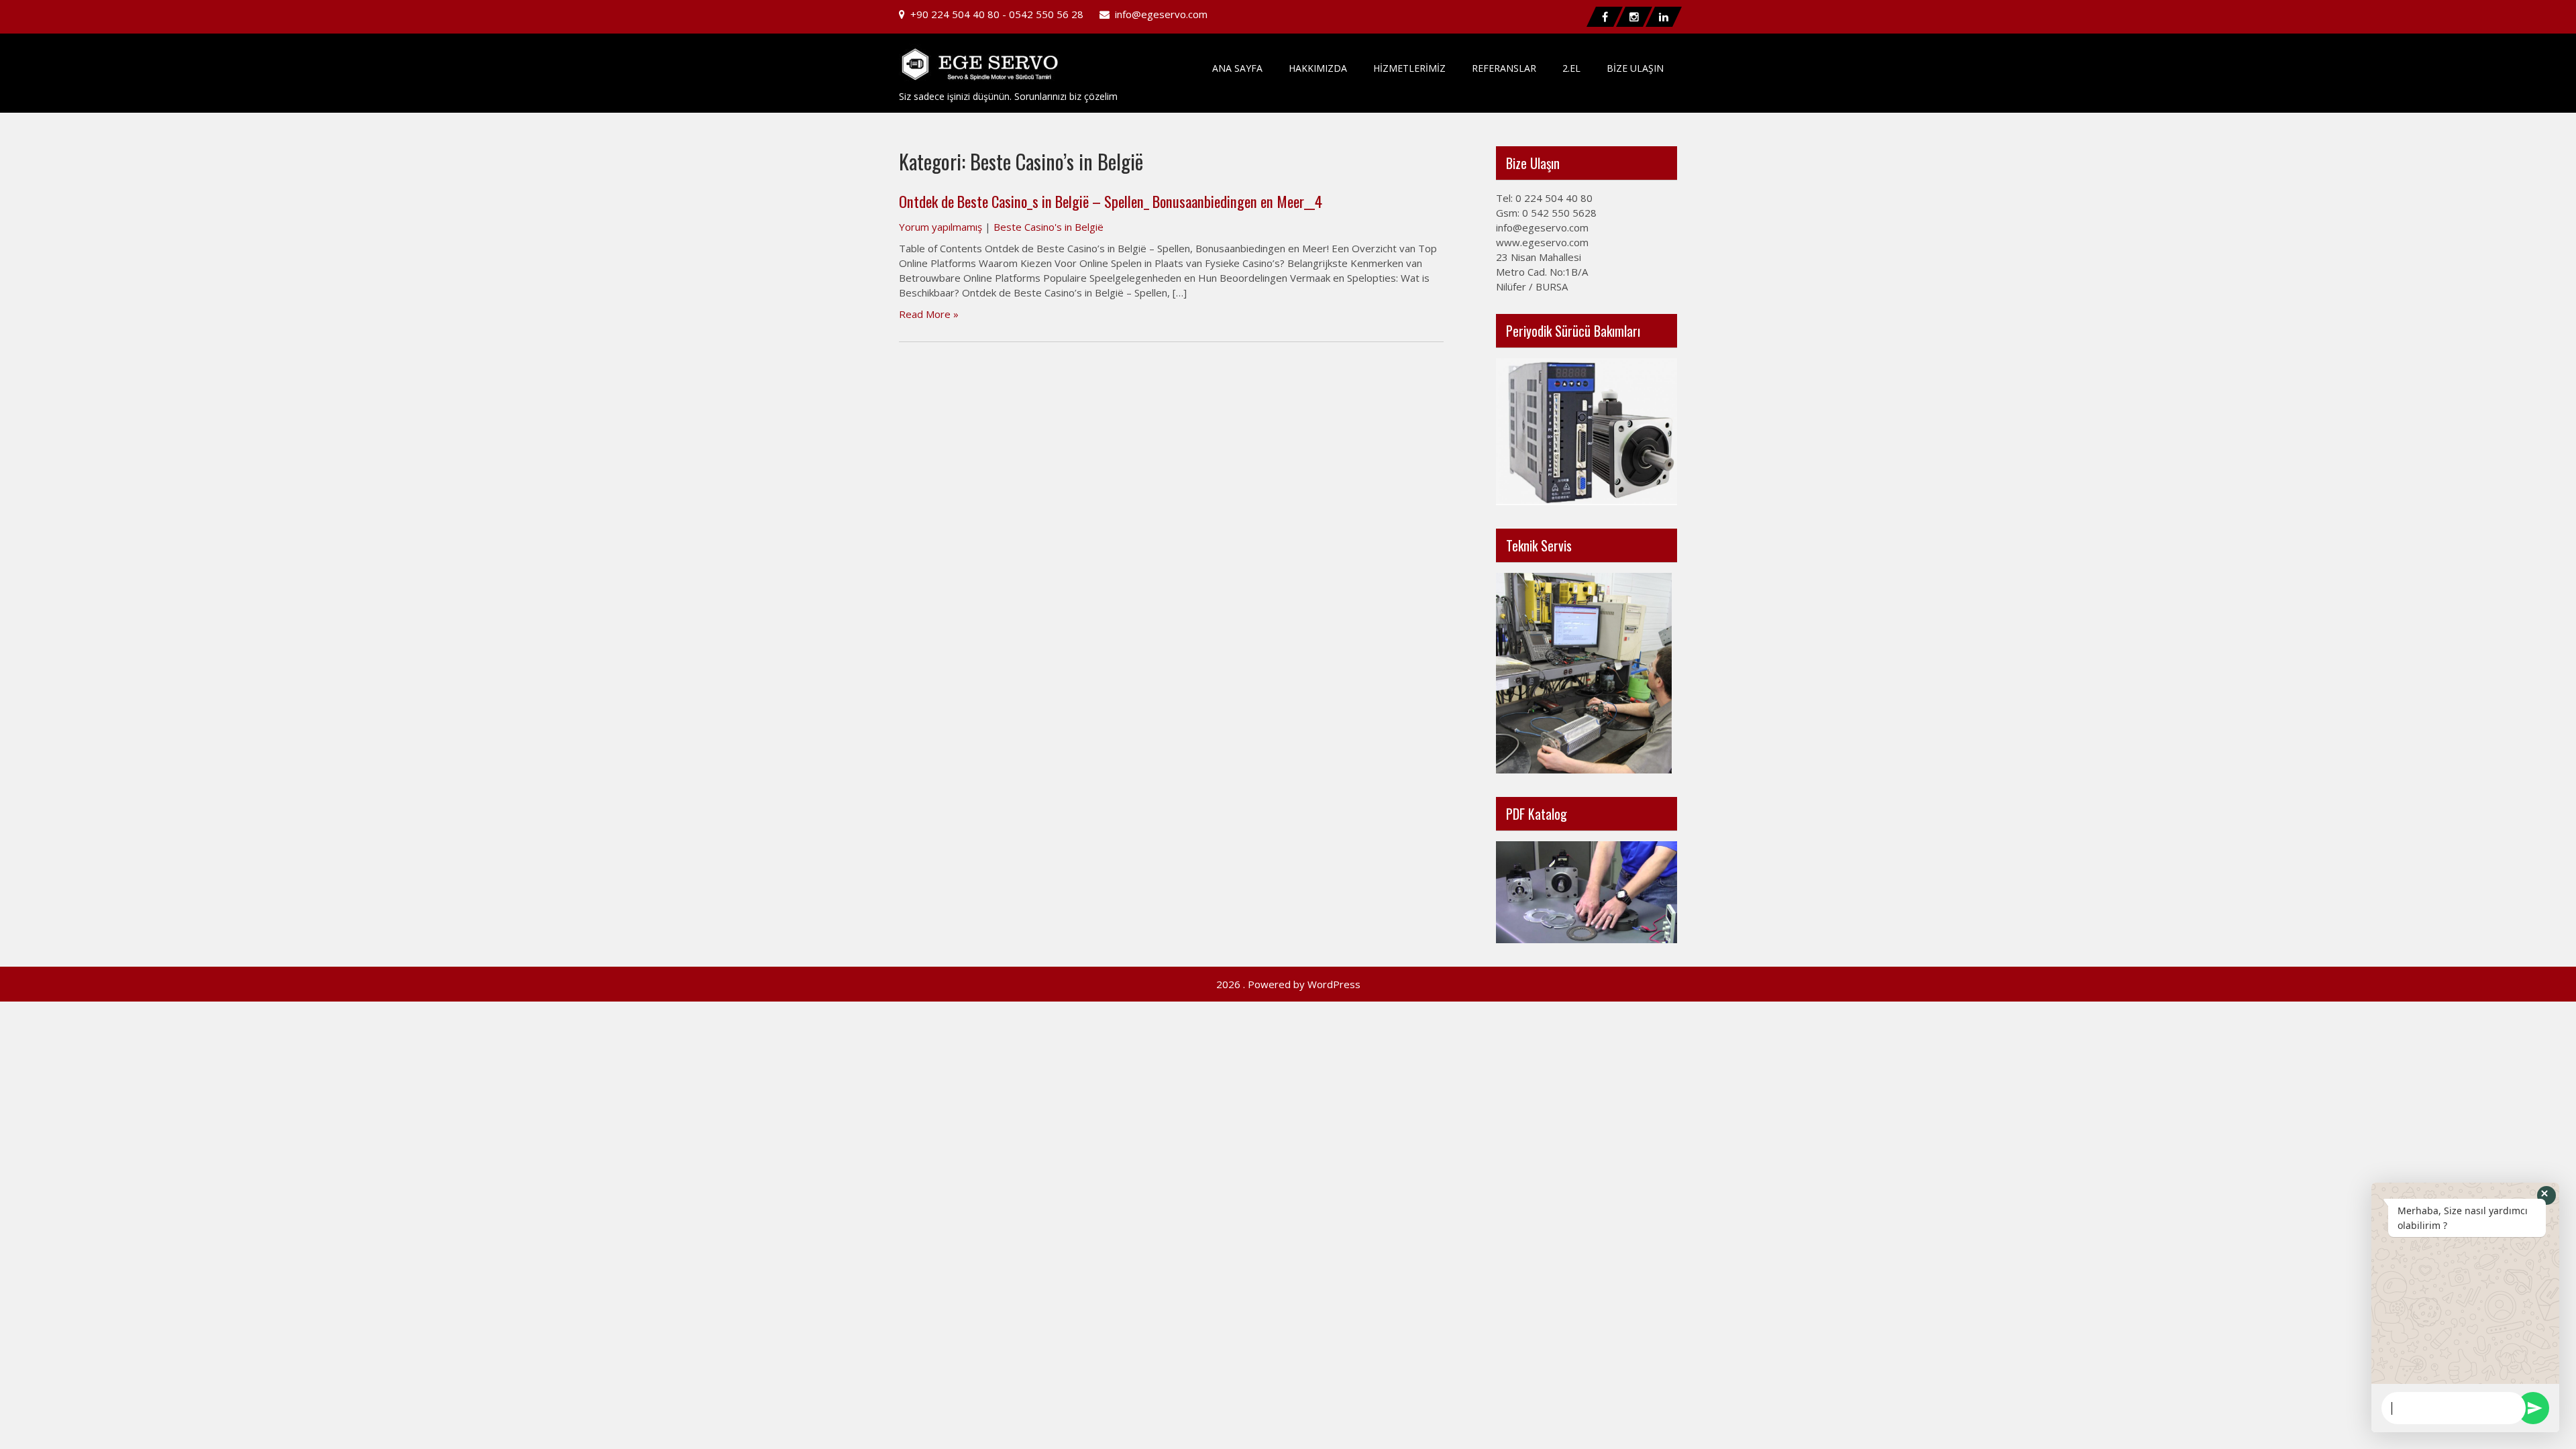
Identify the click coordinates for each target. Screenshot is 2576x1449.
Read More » (929, 314)
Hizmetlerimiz (1409, 68)
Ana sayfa (1237, 68)
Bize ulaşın (1635, 68)
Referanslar (1504, 68)
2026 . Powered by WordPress (1288, 984)
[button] (2546, 1195)
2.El (1571, 68)
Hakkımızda (1318, 68)
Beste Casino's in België (1049, 227)
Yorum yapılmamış (941, 227)
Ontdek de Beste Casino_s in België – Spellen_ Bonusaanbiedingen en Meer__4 (1111, 201)
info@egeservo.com (1161, 14)
